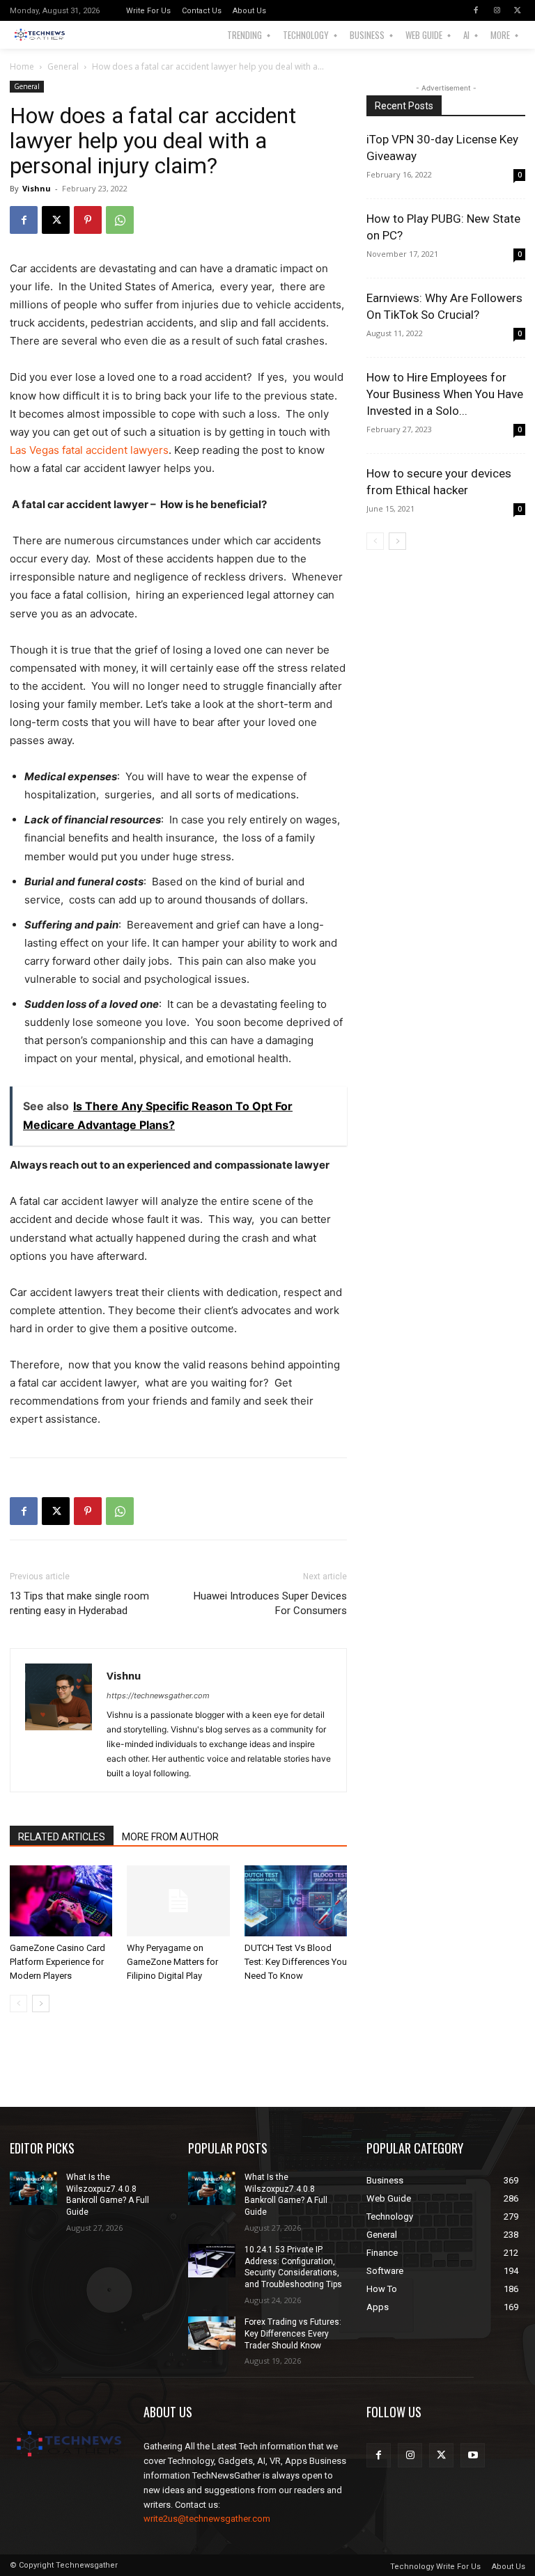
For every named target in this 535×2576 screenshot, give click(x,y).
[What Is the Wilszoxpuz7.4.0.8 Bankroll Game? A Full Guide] (33, 2188)
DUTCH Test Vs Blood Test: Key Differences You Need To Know (296, 1962)
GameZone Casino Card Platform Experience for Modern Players (57, 1962)
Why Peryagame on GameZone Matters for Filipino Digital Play (172, 1962)
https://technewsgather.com (158, 1696)
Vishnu (37, 188)
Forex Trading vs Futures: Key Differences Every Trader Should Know (293, 2334)
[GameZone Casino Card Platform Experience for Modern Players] (61, 1901)
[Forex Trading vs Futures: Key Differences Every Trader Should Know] (212, 2333)
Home (22, 66)
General (63, 66)
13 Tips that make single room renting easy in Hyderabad (79, 1603)
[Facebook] (476, 10)
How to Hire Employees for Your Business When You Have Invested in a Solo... (445, 394)
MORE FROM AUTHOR (170, 1837)
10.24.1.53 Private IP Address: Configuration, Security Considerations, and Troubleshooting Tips (293, 2267)
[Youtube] (473, 2455)
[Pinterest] (88, 220)
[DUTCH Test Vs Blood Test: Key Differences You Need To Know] (296, 1901)
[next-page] (41, 2004)
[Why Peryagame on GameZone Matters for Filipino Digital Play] (178, 1901)
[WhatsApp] (120, 220)
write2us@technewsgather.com (207, 2519)
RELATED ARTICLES (62, 1837)
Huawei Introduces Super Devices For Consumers (270, 1603)
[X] (518, 10)
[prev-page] (18, 2004)
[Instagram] (497, 10)
